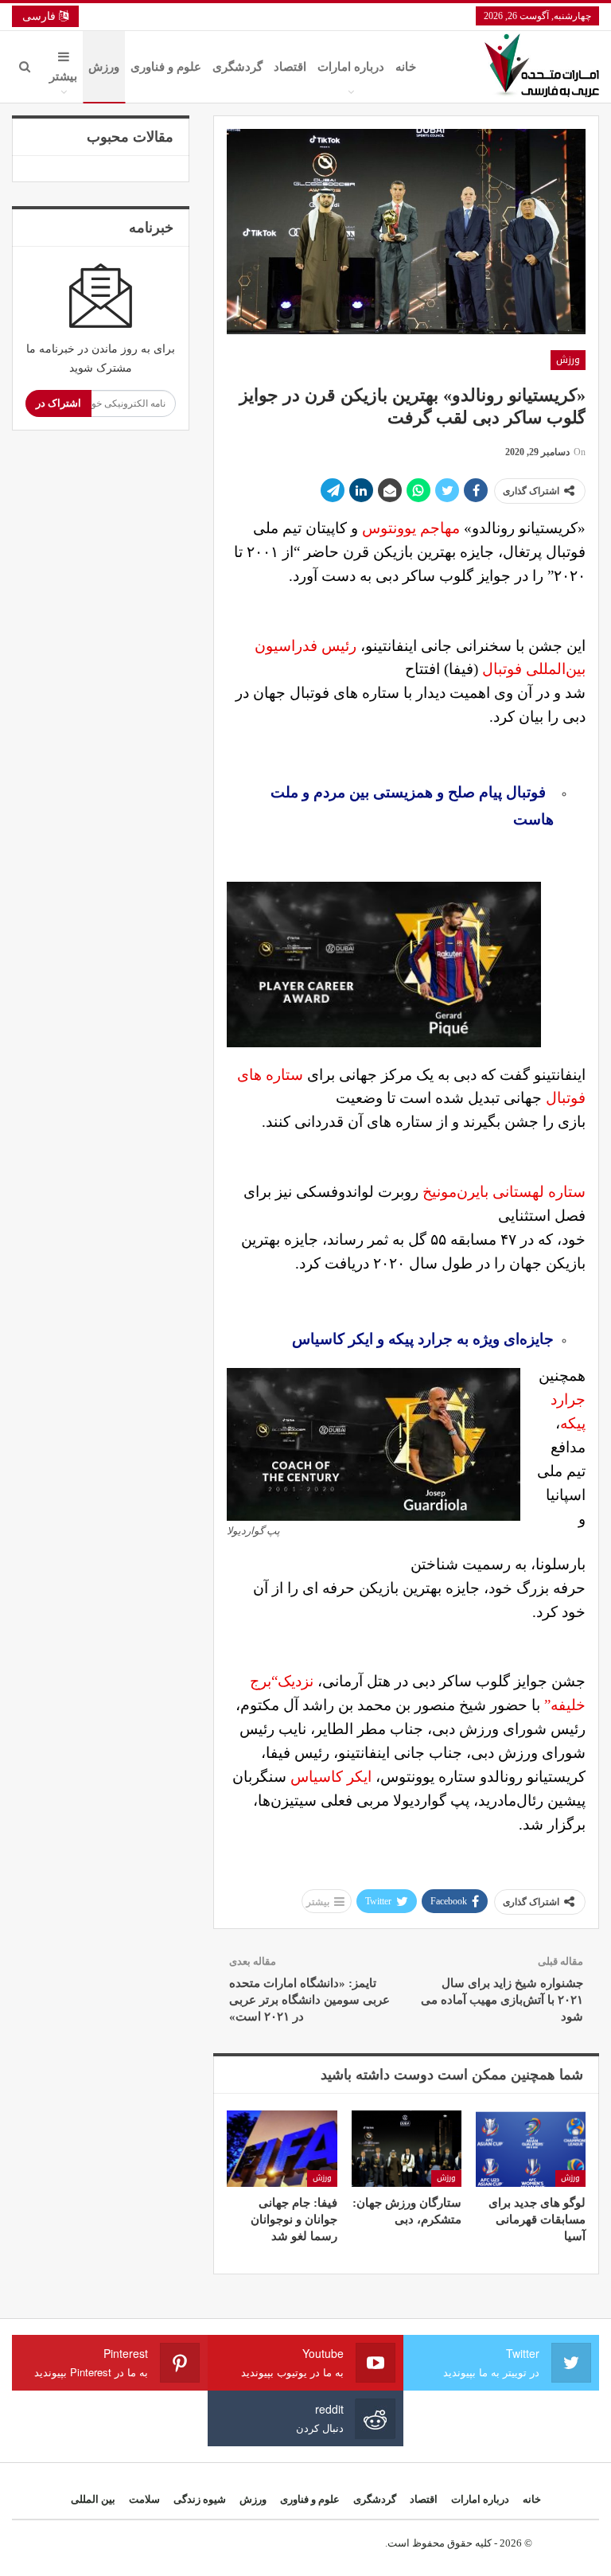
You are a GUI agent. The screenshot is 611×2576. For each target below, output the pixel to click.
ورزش (104, 67)
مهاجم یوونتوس (411, 528)
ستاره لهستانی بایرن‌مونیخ (504, 1192)
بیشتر (63, 76)
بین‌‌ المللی (93, 2499)
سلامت (144, 2499)
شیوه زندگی (200, 2499)
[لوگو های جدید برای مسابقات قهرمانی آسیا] (531, 2149)
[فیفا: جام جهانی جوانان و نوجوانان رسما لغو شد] (282, 2149)
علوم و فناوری (166, 67)
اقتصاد (290, 67)
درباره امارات (351, 67)
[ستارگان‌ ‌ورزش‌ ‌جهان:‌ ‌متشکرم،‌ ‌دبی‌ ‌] (407, 2149)
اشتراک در (58, 403)
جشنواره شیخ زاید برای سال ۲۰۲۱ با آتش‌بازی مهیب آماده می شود (502, 2000)
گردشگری (237, 67)
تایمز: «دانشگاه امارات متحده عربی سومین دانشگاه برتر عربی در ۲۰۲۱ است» (309, 2000)
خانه (406, 67)
